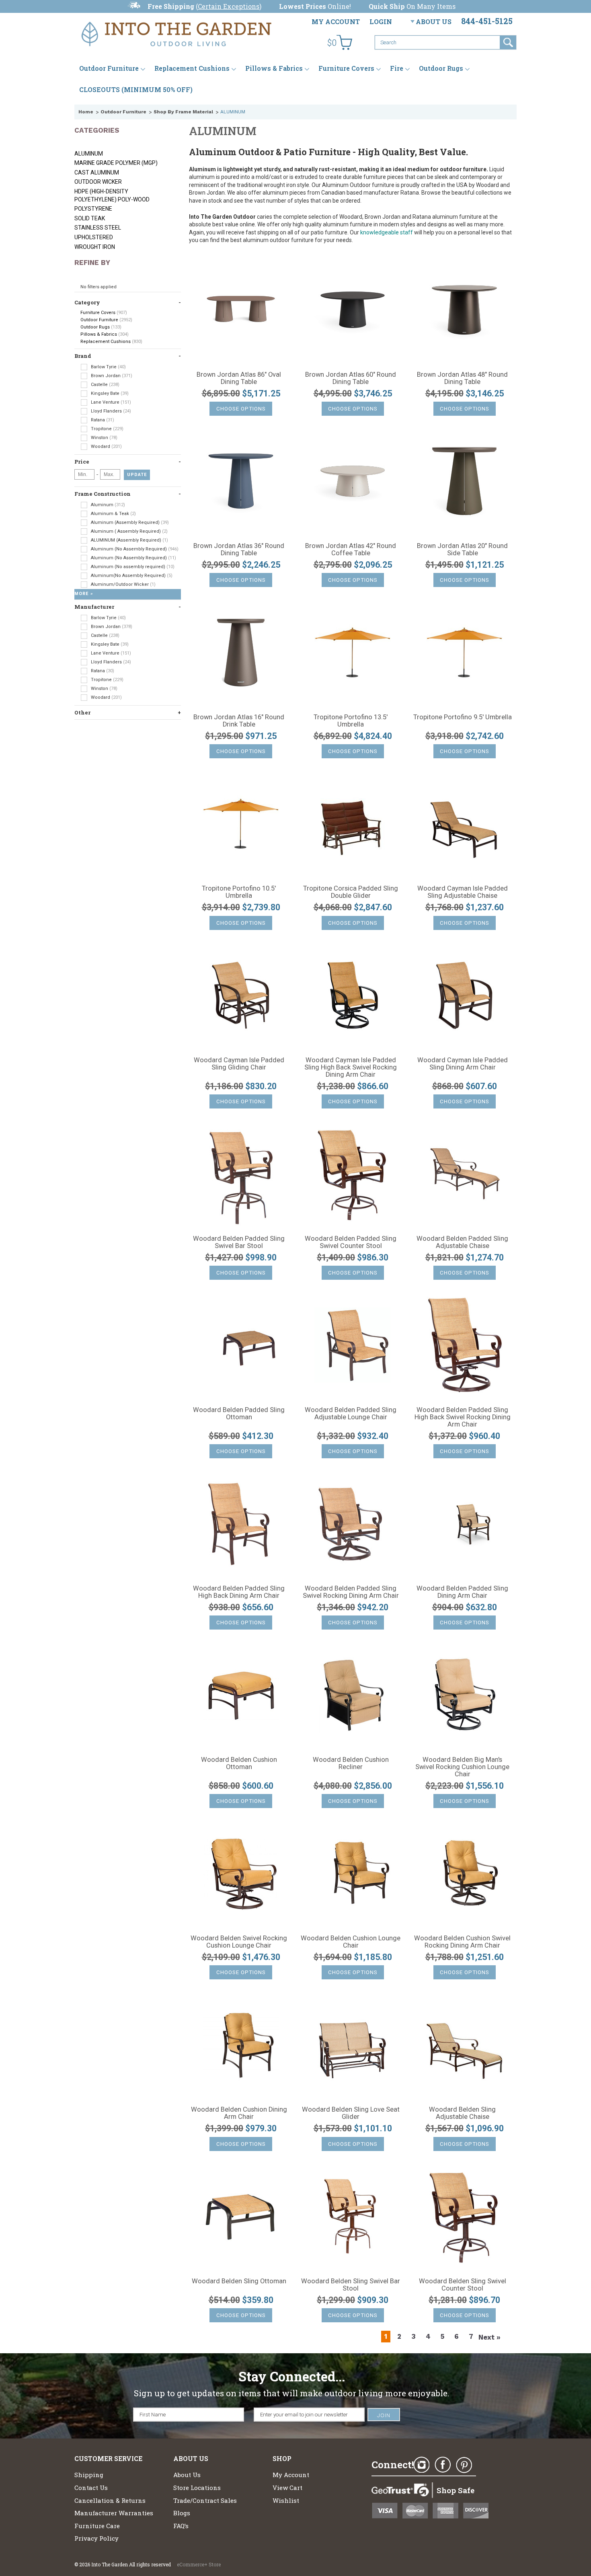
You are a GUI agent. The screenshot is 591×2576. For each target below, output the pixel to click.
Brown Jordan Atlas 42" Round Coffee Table (351, 550)
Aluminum (107, 505)
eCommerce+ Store (199, 2564)
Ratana (102, 420)
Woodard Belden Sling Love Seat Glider (351, 2113)
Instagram (421, 2465)
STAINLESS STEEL (98, 228)
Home (86, 112)
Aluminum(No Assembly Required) (131, 576)
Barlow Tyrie (108, 367)
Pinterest (464, 2465)
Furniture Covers (346, 68)
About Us (434, 22)
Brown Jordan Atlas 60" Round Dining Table (351, 378)
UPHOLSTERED (94, 237)
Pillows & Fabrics (274, 68)
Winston (104, 438)
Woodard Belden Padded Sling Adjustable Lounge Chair (351, 1414)
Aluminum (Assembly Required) (129, 522)
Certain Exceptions (229, 6)
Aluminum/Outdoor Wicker (123, 584)
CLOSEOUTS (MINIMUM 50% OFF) (136, 89)
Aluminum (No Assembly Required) (134, 549)
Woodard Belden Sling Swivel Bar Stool (351, 2285)
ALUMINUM (89, 154)
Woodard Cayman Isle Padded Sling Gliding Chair (239, 1064)
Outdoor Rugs (441, 68)
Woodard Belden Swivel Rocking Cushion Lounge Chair (239, 1942)
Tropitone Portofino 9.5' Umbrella (463, 717)
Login (381, 22)
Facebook (443, 2465)
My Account (336, 22)
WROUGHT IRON (95, 247)
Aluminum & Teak (113, 514)
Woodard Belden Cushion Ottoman (239, 1763)
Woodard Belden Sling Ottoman (239, 2281)
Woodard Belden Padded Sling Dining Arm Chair (462, 1592)
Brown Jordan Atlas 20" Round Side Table (462, 550)
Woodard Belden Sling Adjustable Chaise (462, 2113)
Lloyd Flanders (110, 411)
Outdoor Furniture (109, 68)
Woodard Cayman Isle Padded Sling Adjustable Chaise (463, 892)
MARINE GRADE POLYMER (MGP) (116, 163)
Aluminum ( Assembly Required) (129, 531)
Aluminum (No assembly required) (132, 567)
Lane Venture (110, 402)
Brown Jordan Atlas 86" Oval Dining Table (239, 378)
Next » (489, 2337)
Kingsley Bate (109, 393)
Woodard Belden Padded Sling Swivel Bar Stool (239, 1242)
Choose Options (241, 409)
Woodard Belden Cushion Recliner (351, 1763)
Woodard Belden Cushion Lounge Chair (351, 1942)
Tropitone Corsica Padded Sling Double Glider (351, 892)
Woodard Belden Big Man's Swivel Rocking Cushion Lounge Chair (462, 1767)
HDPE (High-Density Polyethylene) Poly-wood (112, 195)
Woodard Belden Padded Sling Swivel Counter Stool (351, 1242)
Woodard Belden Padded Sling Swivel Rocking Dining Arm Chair (351, 1592)
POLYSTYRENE (93, 209)
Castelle (105, 385)
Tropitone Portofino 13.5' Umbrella (351, 721)
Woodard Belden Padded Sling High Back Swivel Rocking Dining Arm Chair (463, 1417)
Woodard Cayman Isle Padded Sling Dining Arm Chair (463, 1064)
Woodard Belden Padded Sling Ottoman (239, 1414)
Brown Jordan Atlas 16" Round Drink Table (239, 721)
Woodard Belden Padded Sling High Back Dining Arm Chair (239, 1592)
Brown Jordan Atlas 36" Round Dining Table (239, 550)
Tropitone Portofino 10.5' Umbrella (239, 892)
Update (137, 475)
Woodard (106, 446)
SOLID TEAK (90, 218)
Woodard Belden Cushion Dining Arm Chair (239, 2113)
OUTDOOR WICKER (98, 182)
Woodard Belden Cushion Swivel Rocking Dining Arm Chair (462, 1942)
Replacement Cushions (192, 68)
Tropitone (107, 429)
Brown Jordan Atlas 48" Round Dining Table (462, 378)
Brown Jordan (111, 376)
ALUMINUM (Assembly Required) (129, 540)
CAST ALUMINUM (97, 172)
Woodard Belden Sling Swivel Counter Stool (463, 2285)
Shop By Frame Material (183, 112)
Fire (397, 68)
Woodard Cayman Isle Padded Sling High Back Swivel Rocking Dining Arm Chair (351, 1067)
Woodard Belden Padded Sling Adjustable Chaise (462, 1242)
